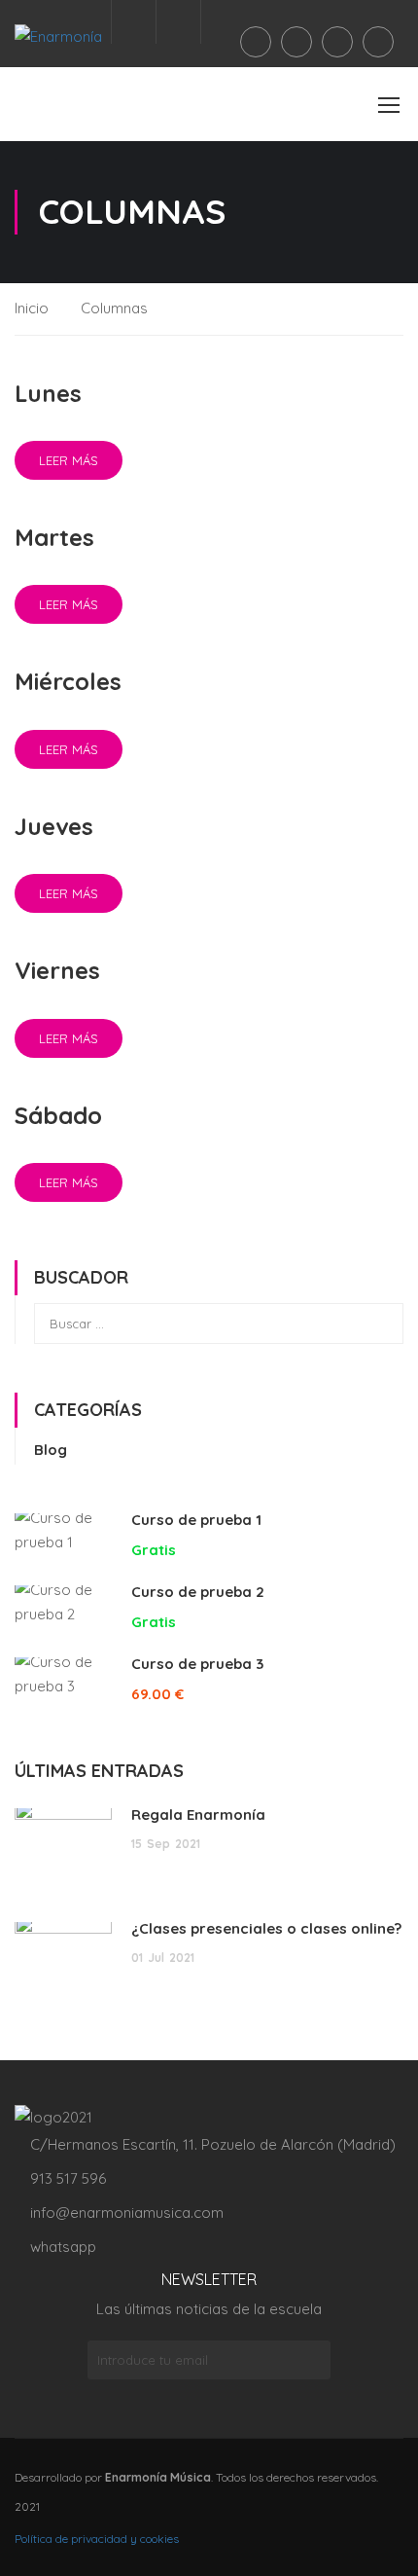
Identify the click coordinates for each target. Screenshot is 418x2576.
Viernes (57, 970)
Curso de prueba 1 (196, 1520)
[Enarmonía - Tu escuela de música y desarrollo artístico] (78, 36)
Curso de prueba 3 (197, 1664)
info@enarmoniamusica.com (125, 2213)
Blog (51, 1450)
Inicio (32, 308)
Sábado (58, 1115)
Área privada (178, 22)
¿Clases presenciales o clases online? (266, 1928)
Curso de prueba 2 (198, 1592)
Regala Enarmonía (198, 1814)
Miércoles (68, 681)
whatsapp (63, 2247)
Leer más (69, 460)
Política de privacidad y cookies (97, 2539)
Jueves (54, 826)
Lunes (48, 393)
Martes (54, 537)
